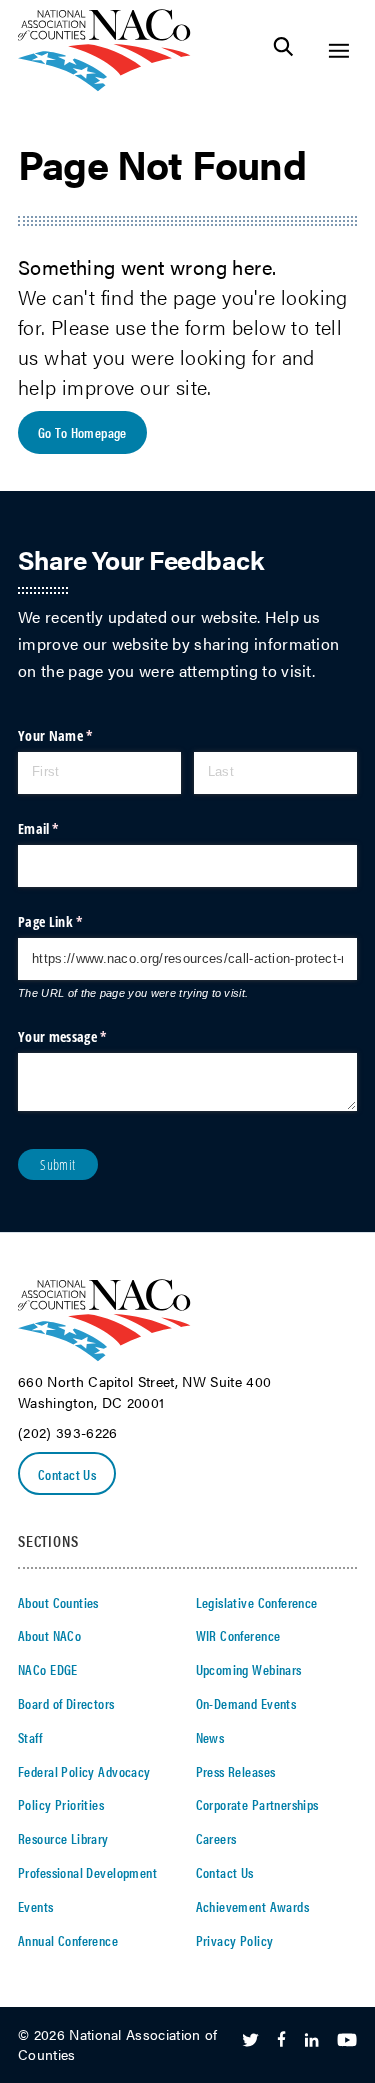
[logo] (104, 85)
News (210, 1737)
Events (36, 1906)
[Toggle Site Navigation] (338, 50)
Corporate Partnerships (257, 1804)
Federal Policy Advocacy (84, 1771)
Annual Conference (68, 1940)
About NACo (49, 1635)
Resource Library (63, 1838)
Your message (87, 1036)
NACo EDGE (48, 1669)
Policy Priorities (61, 1804)
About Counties (58, 1602)
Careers (216, 1838)
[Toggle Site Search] (283, 50)
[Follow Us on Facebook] (281, 2041)
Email (63, 828)
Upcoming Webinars (249, 1669)
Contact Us (67, 1474)
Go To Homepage (82, 432)
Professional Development (87, 1872)
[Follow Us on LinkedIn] (311, 2041)
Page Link (75, 921)
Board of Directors (66, 1703)
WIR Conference (238, 1635)
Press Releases (236, 1771)
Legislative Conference (257, 1602)
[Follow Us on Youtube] (347, 2041)
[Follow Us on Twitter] (250, 2041)
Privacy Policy (235, 1940)
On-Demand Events (246, 1703)
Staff (30, 1737)
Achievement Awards (253, 1906)
